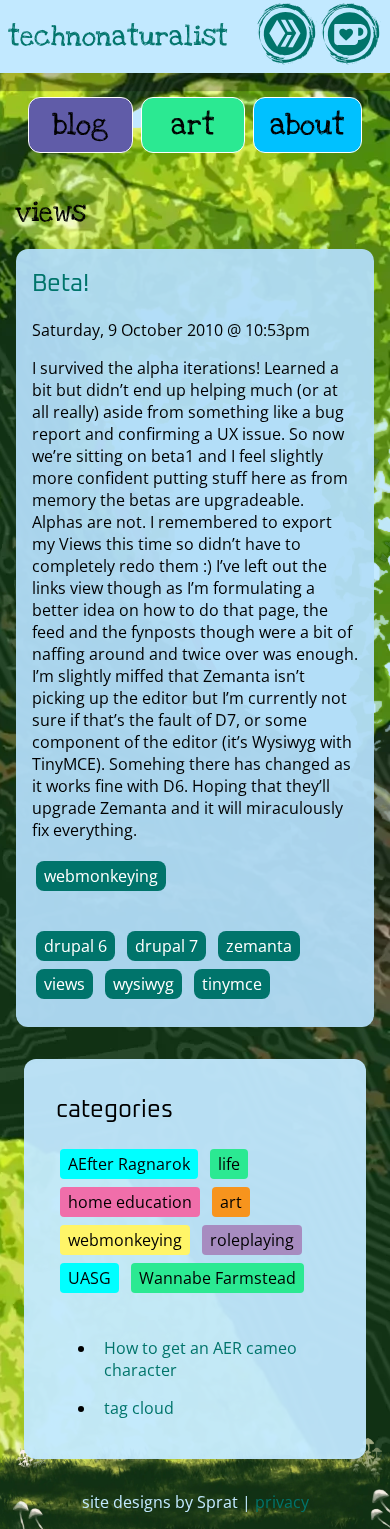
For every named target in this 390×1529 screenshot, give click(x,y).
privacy (282, 1502)
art (193, 125)
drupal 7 (166, 946)
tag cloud (139, 1408)
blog (80, 125)
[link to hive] (286, 36)
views (64, 984)
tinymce (232, 984)
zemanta (259, 946)
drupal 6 (75, 946)
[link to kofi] (350, 36)
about (307, 125)
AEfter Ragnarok (129, 1164)
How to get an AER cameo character (200, 1359)
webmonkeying (101, 876)
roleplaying (252, 1240)
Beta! (60, 284)
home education (130, 1202)
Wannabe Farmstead (217, 1278)
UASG (89, 1278)
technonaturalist (118, 36)
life (229, 1164)
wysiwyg (143, 984)
